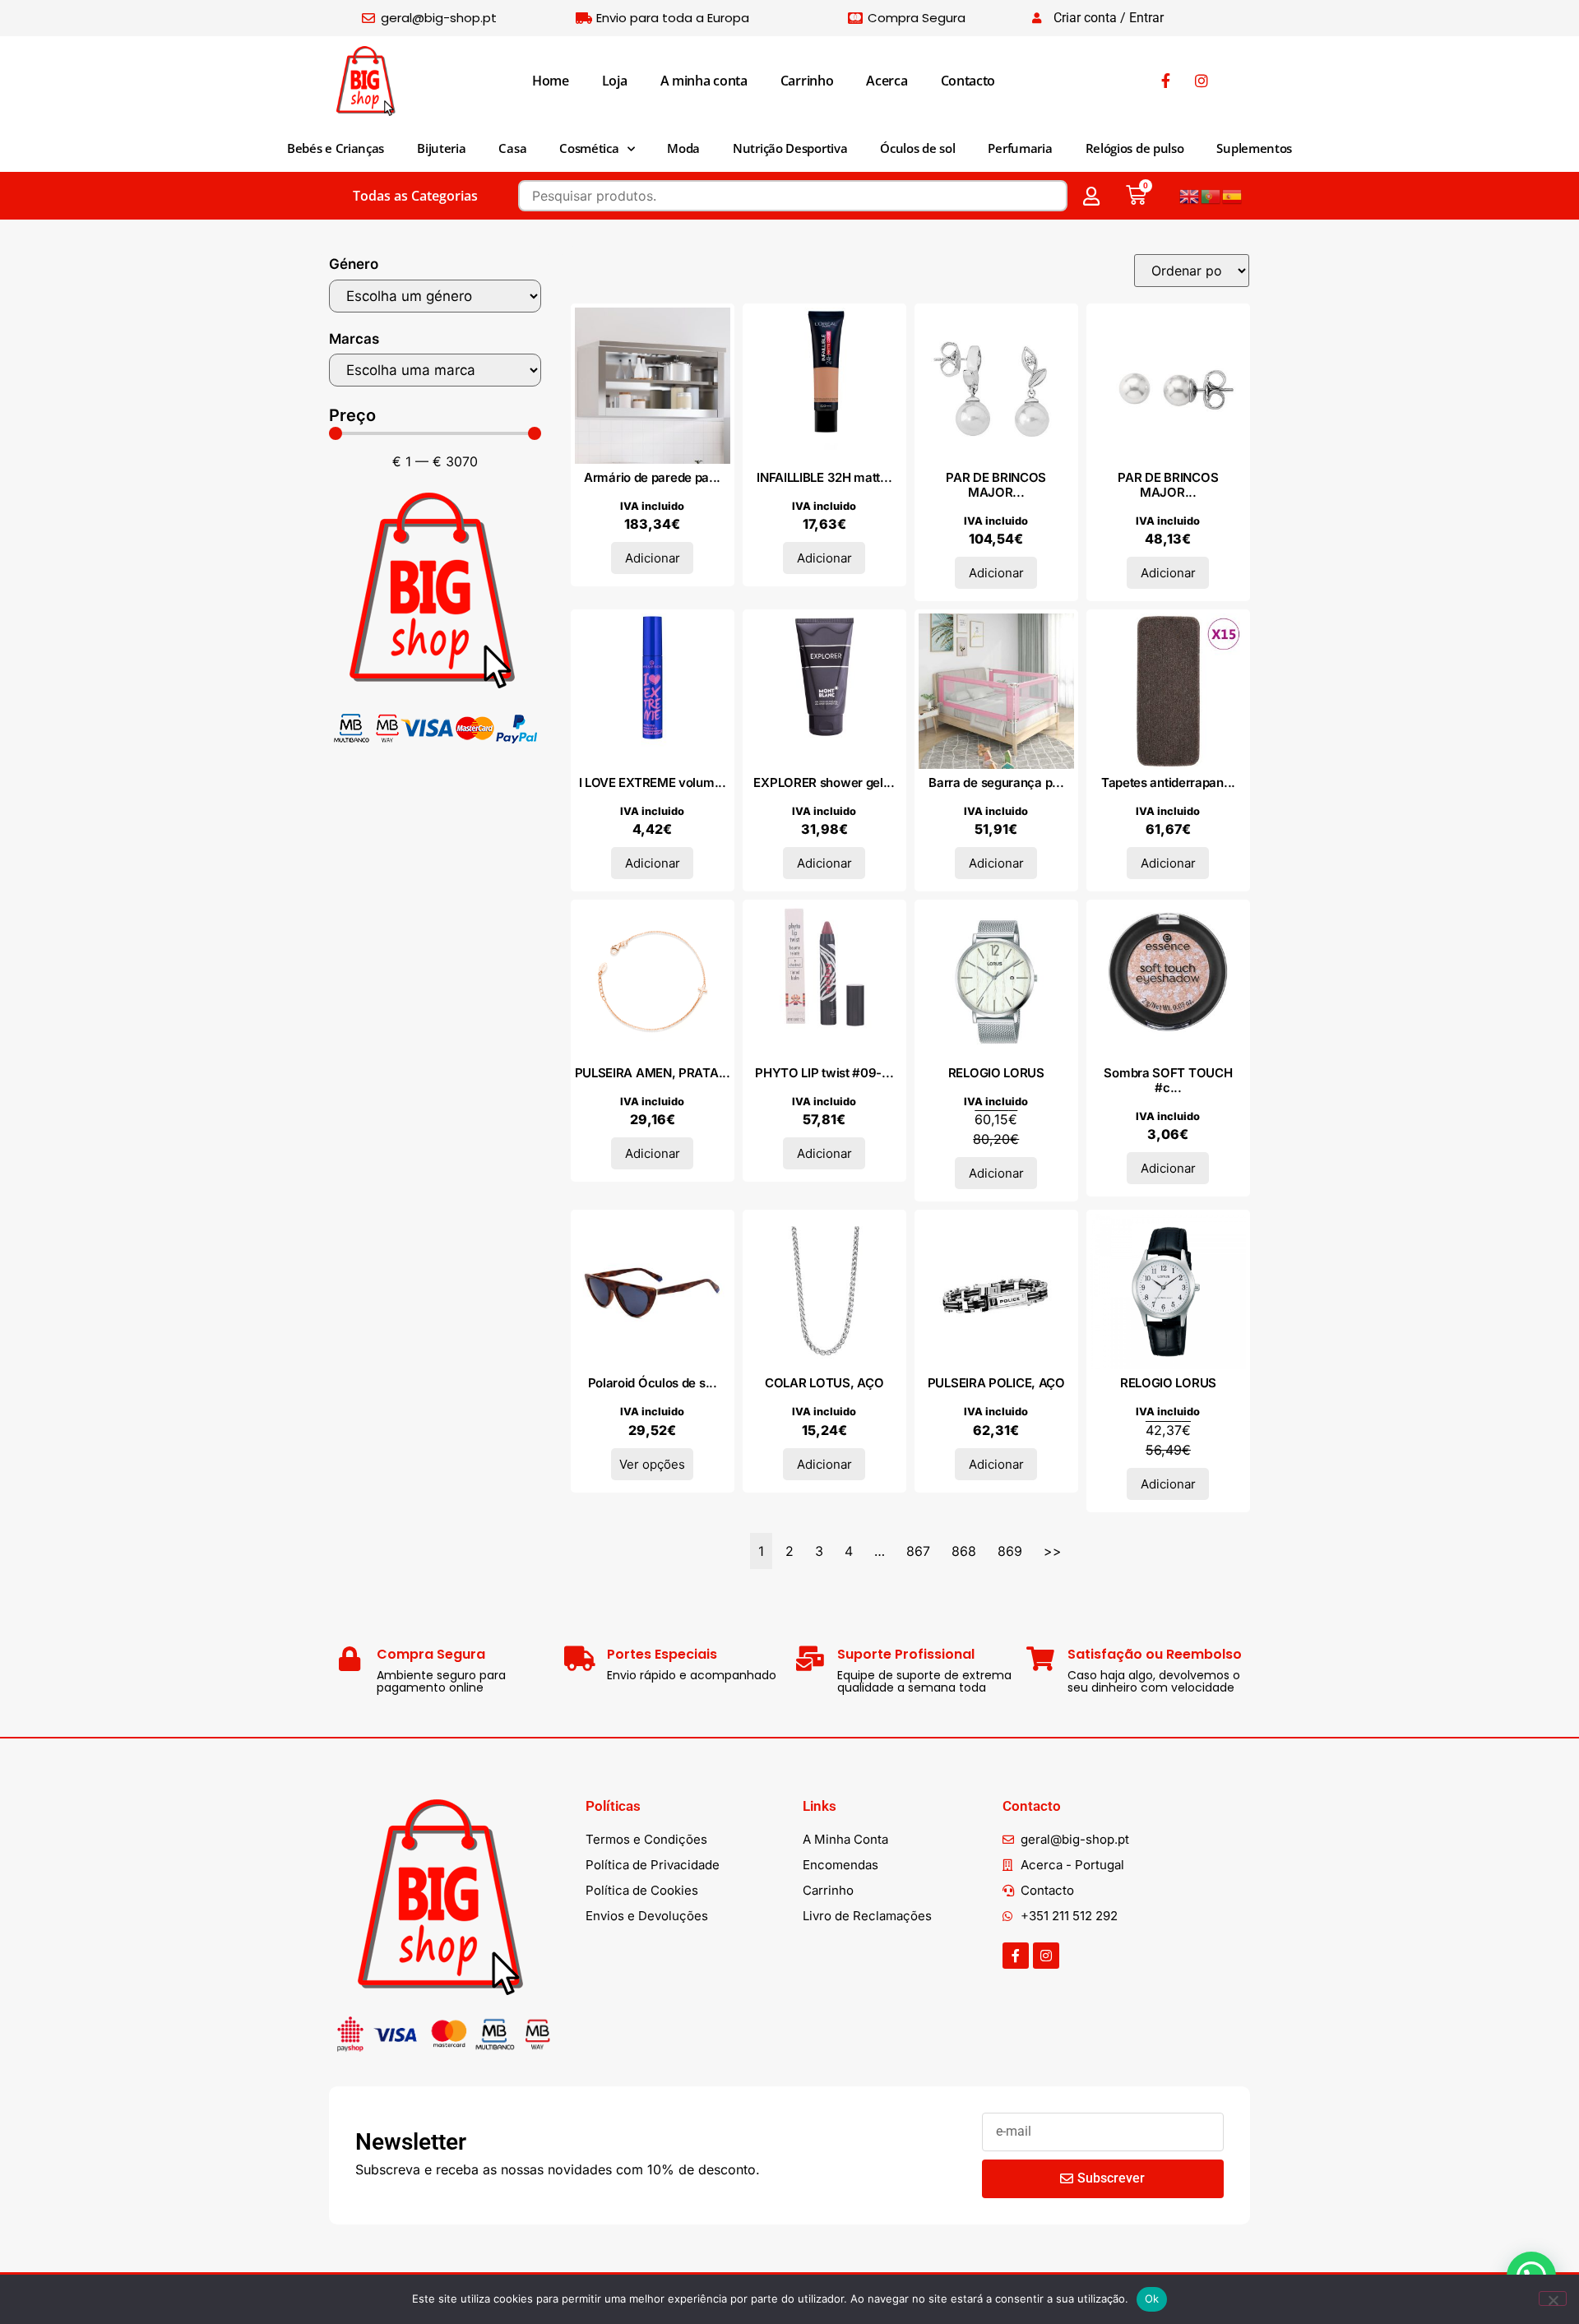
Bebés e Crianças (336, 148)
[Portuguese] (1211, 196)
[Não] (1553, 2299)
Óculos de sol (917, 148)
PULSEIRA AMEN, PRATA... (653, 1073)
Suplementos (1254, 148)
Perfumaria (1020, 148)
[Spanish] (1233, 196)
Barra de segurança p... (996, 782)
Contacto (968, 81)
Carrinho (807, 81)
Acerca (887, 81)
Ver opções (652, 1464)
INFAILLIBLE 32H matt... (824, 477)
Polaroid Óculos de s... (653, 1383)
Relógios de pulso (1135, 148)
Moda (683, 148)
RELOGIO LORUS (996, 1073)
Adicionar (653, 558)
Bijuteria (441, 148)
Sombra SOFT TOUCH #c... (1168, 1080)
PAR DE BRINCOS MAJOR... (996, 485)
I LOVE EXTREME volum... (653, 782)
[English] (1190, 196)
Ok (1152, 2299)
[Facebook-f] (1016, 1956)
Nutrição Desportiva (790, 148)
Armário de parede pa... (652, 477)
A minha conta (704, 81)
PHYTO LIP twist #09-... (824, 1073)
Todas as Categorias (415, 196)
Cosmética (589, 148)
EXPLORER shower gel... (824, 782)
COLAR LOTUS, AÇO (824, 1383)
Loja (615, 81)
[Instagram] (1046, 1956)
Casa (512, 148)
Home (551, 81)
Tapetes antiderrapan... (1168, 782)
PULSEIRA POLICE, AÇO (996, 1383)
